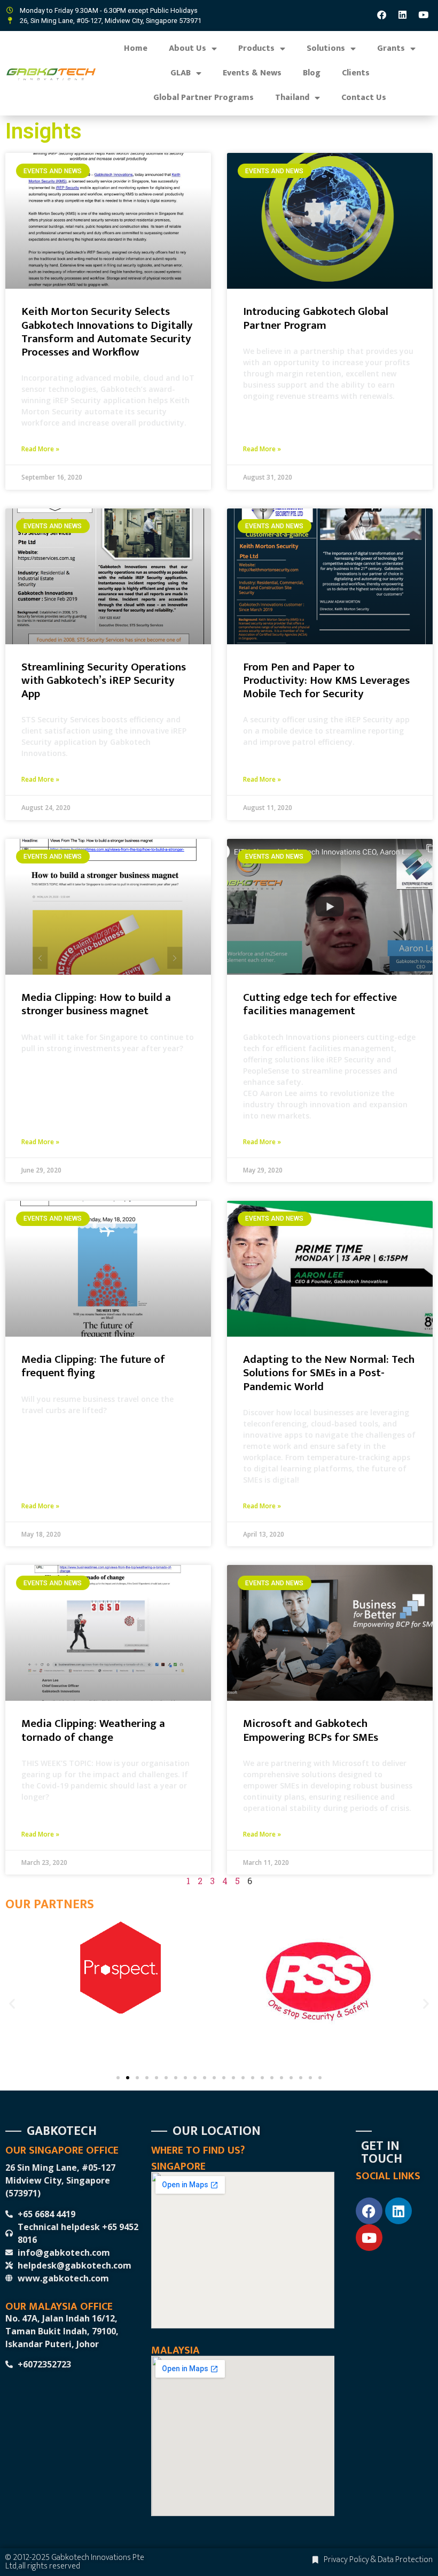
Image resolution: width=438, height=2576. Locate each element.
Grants (391, 48)
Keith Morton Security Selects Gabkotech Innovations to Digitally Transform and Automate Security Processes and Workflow (107, 332)
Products (256, 48)
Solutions (326, 48)
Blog (312, 73)
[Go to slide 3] (137, 2078)
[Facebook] (382, 14)
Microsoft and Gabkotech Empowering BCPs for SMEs (311, 1730)
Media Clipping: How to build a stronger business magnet (96, 1004)
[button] (12, 2004)
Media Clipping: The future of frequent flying (93, 1366)
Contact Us (364, 98)
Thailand (292, 98)
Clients (356, 73)
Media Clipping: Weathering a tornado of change (93, 1730)
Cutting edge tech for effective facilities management (320, 1004)
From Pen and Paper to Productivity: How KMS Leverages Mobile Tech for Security (326, 680)
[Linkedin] (403, 14)
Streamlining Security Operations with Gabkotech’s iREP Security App (104, 680)
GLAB (181, 73)
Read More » (40, 449)
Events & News (252, 73)
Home (136, 48)
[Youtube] (424, 14)
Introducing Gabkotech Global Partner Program (316, 318)
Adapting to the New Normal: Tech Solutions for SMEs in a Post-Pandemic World (329, 1373)
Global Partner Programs (204, 98)
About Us (187, 48)
